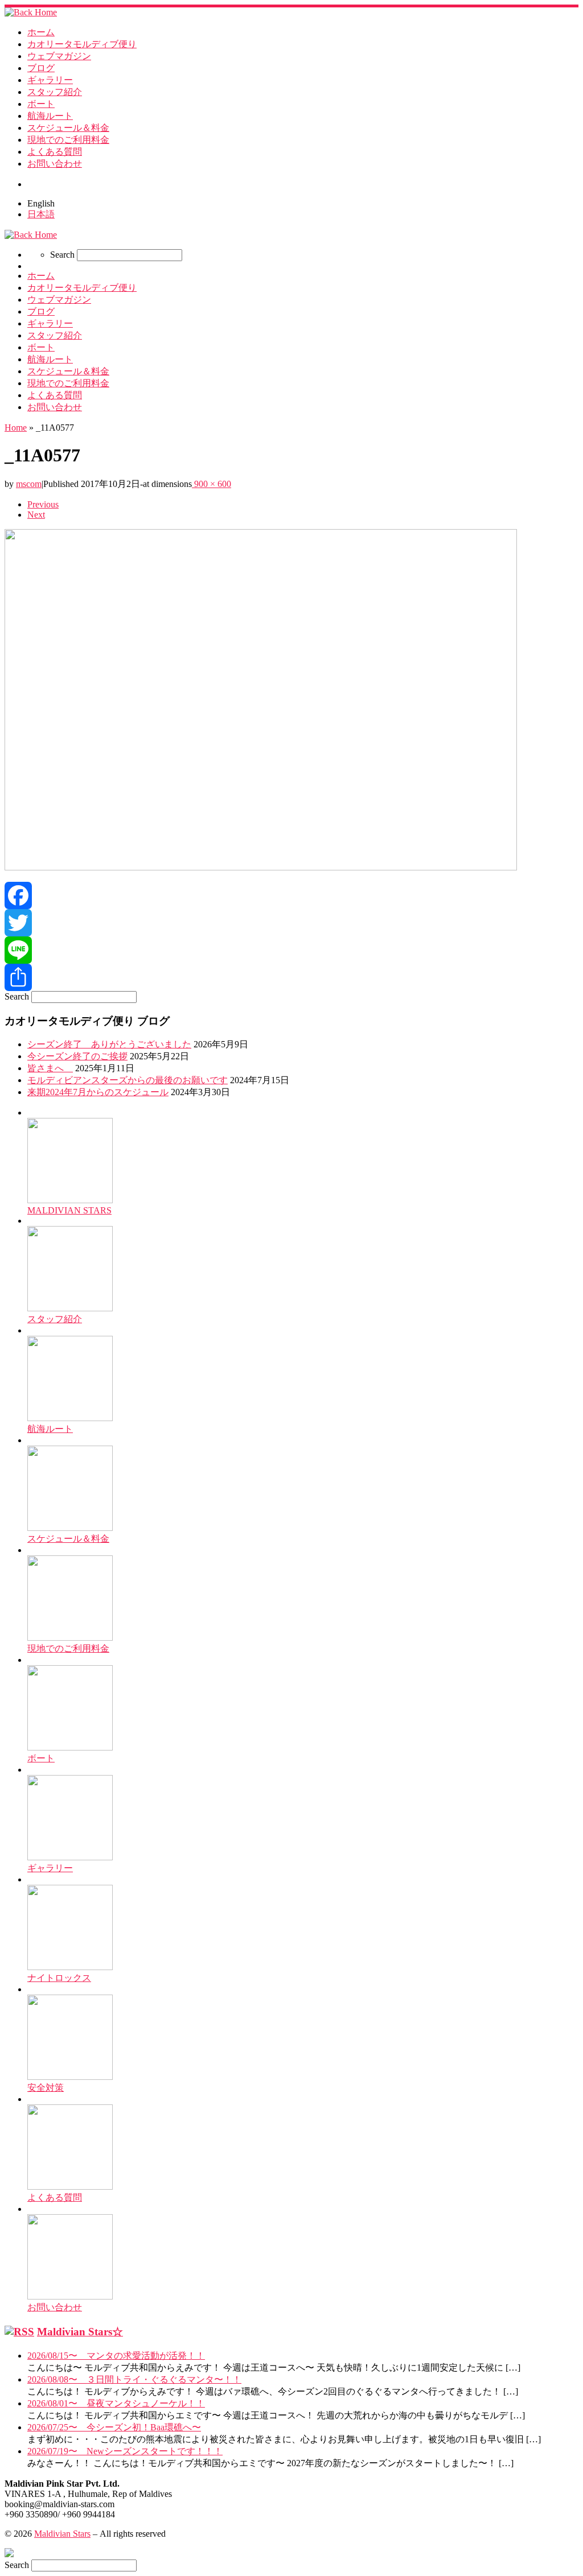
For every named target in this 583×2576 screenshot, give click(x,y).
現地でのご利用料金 (68, 1648)
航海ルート (50, 1429)
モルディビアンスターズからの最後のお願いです (128, 1080)
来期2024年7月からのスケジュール (98, 1092)
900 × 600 (212, 484)
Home (16, 428)
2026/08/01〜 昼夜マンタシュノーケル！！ (116, 2403)
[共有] (291, 977)
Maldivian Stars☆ (80, 2332)
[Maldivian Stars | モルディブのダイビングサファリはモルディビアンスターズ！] (31, 12)
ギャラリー (50, 1868)
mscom (29, 484)
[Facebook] (291, 895)
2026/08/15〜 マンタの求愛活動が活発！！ (116, 2356)
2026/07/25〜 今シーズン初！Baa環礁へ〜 (114, 2427)
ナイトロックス (59, 1978)
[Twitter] (291, 923)
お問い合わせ (55, 2307)
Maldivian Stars (62, 2534)
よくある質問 (55, 2197)
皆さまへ (50, 1068)
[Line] (291, 950)
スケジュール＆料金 (68, 1539)
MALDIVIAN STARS (69, 1210)
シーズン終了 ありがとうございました (109, 1044)
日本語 (41, 214)
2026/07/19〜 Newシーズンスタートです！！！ (125, 2451)
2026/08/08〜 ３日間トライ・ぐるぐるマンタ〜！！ (134, 2379)
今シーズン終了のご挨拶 (77, 1056)
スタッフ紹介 (55, 1319)
